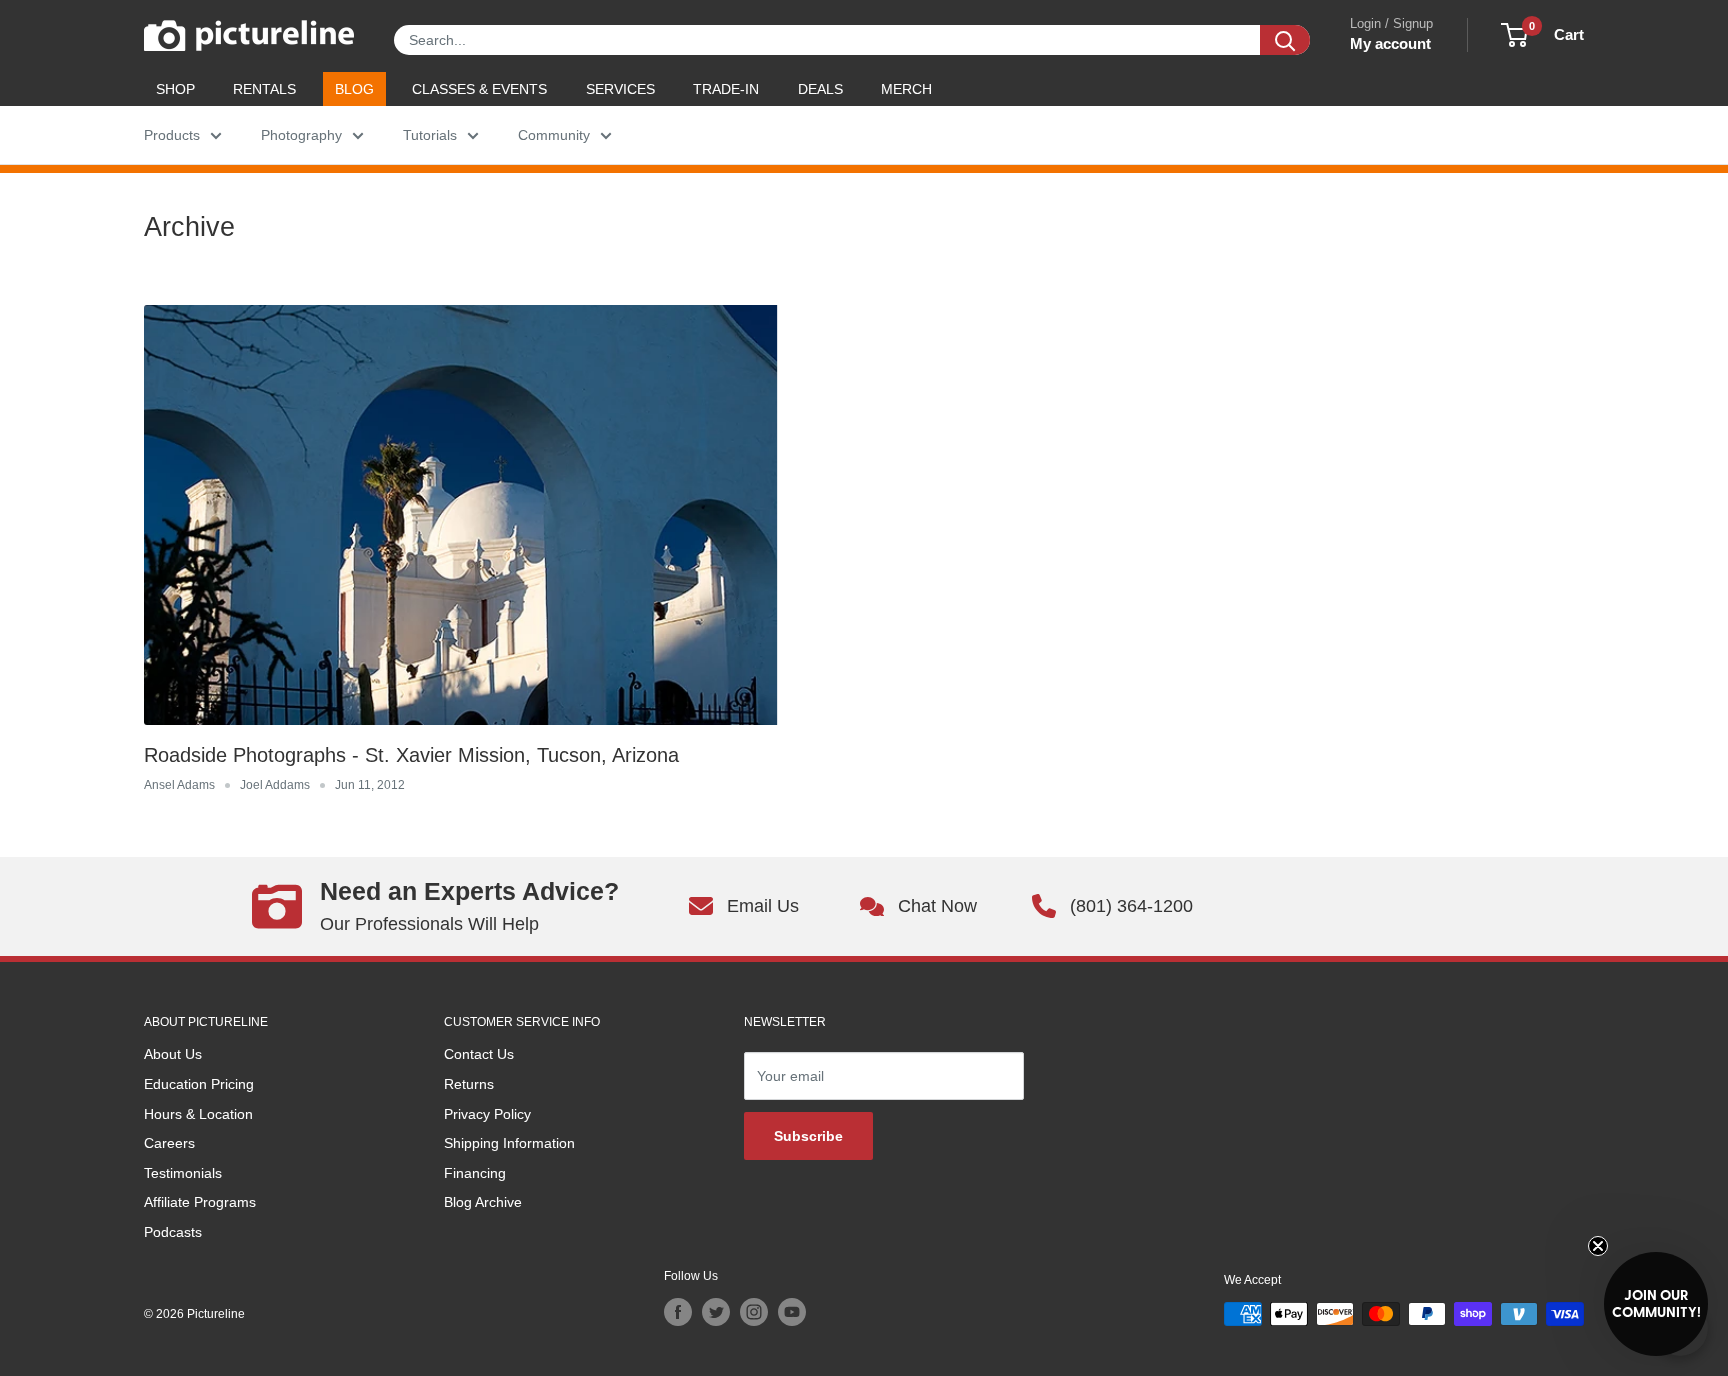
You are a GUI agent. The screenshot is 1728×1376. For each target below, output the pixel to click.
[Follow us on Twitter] (716, 1312)
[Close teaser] (1598, 1246)
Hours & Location (198, 1114)
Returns (469, 1084)
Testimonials (183, 1173)
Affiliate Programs (200, 1202)
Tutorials (430, 135)
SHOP (175, 89)
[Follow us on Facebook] (678, 1312)
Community (554, 135)
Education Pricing (199, 1084)
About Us (173, 1054)
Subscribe (808, 1136)
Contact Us (479, 1054)
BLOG (354, 89)
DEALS (820, 89)
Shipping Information (509, 1143)
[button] (1656, 1304)
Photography (301, 135)
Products (172, 135)
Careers (169, 1143)
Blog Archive (483, 1202)
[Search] (1285, 40)
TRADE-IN (726, 89)
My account (1390, 43)
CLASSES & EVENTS (479, 89)
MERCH (906, 89)
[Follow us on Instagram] (754, 1312)
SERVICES (620, 89)
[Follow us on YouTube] (792, 1312)
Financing (475, 1173)
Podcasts (173, 1232)
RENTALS (264, 89)
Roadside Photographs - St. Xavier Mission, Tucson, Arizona (411, 755)
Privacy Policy (487, 1114)
